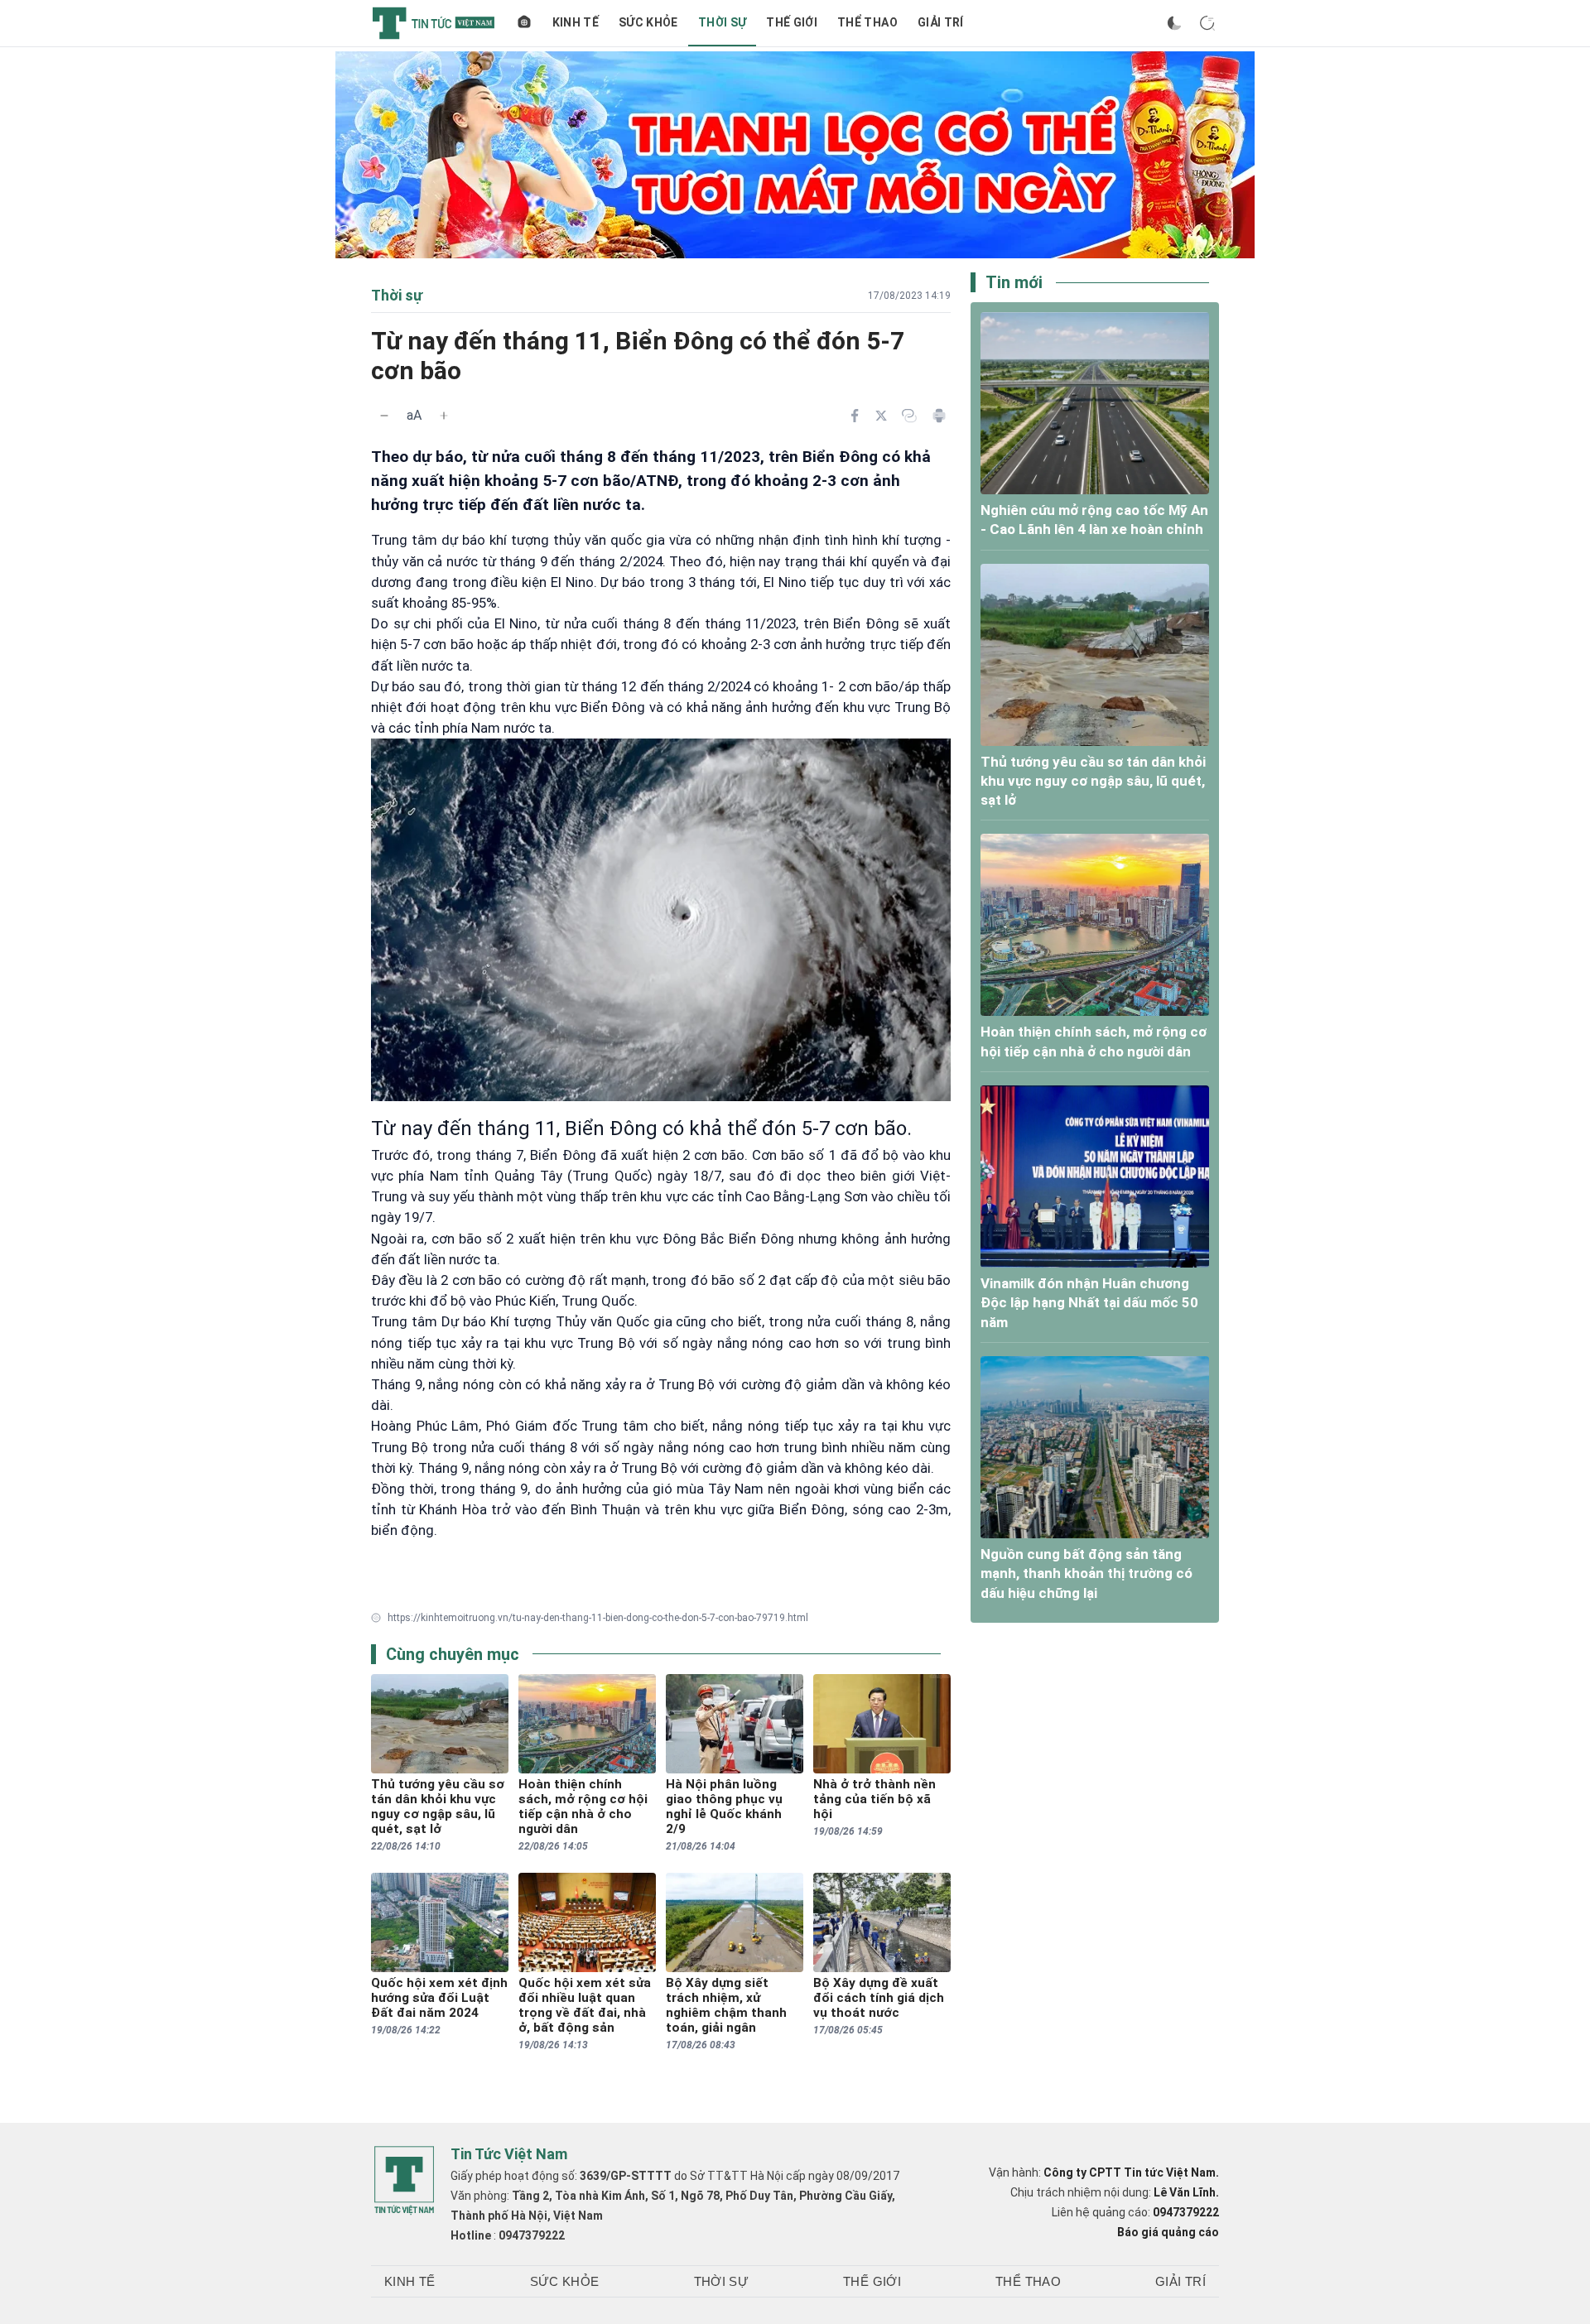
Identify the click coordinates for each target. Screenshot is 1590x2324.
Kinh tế (576, 22)
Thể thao (867, 22)
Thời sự (722, 22)
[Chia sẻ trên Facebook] (855, 416)
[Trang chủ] (524, 23)
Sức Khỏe (648, 22)
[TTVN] (404, 2181)
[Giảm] (384, 416)
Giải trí (941, 22)
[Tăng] (444, 416)
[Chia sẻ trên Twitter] (881, 416)
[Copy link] (909, 416)
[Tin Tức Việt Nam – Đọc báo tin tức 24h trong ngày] (434, 23)
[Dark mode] (1174, 23)
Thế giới (792, 22)
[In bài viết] (939, 416)
